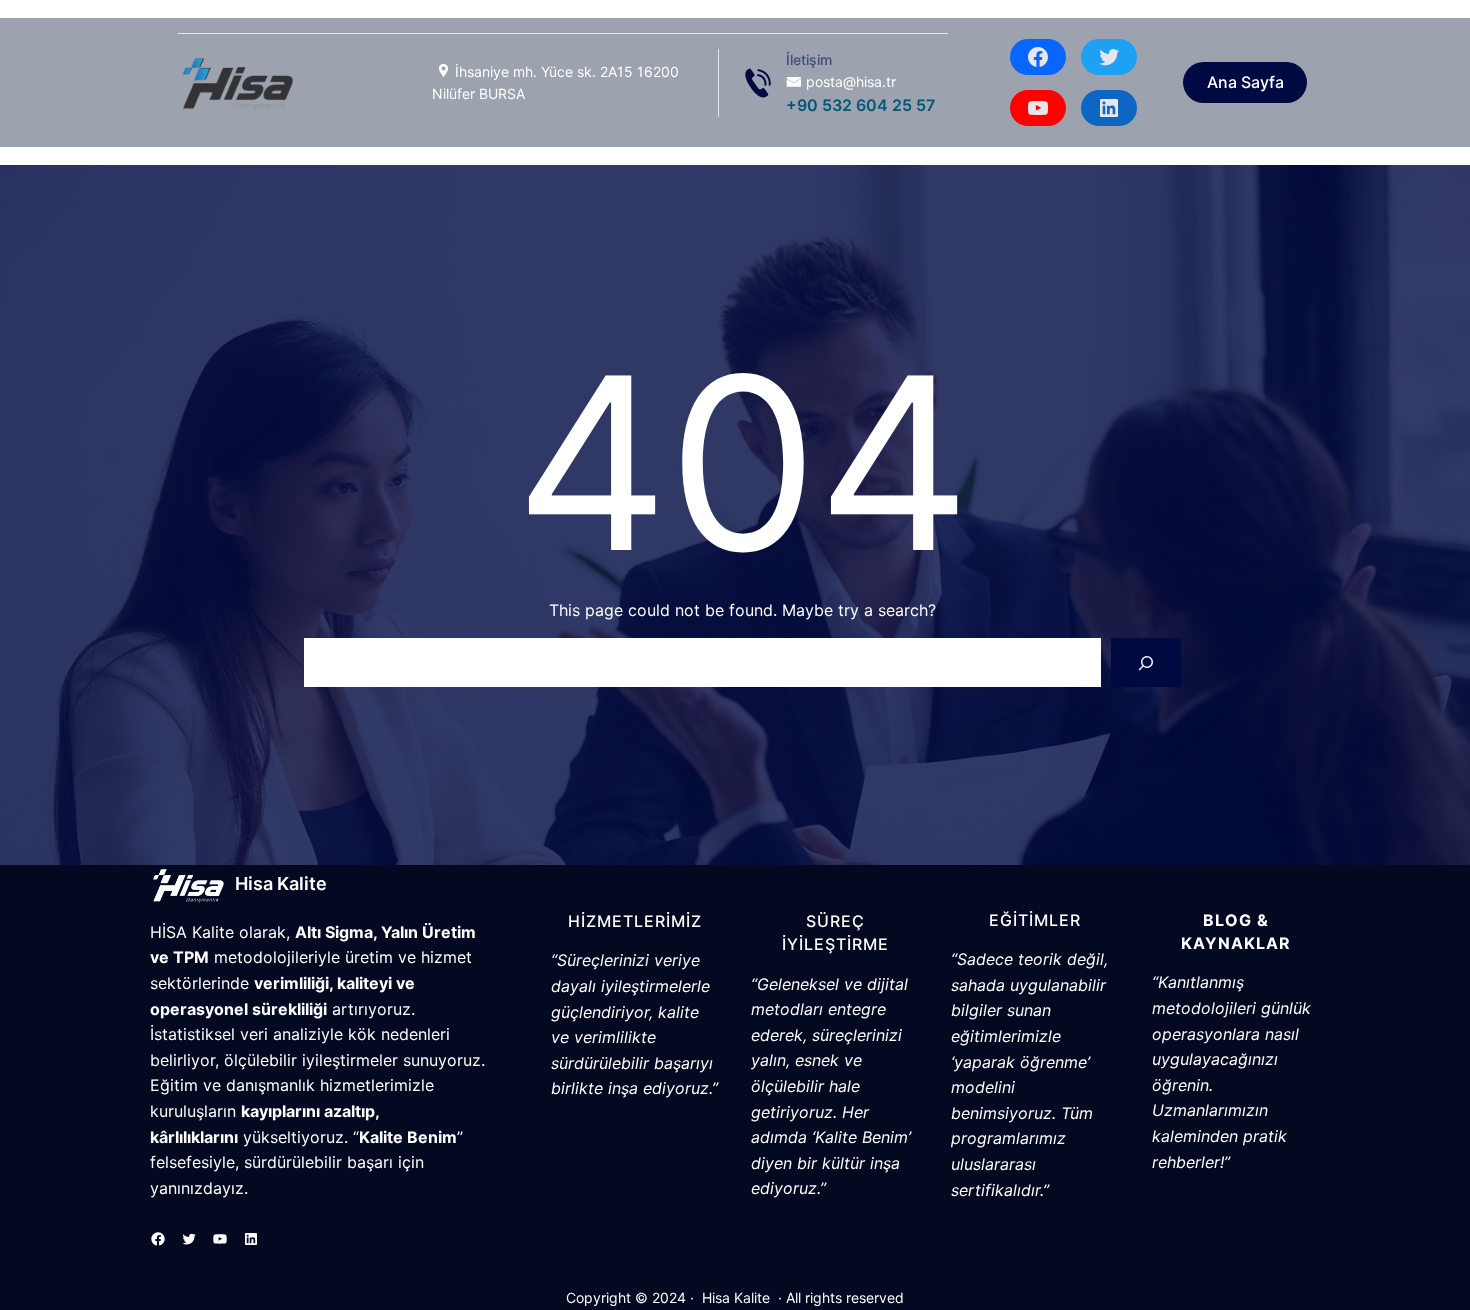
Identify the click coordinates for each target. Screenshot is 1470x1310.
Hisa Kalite (281, 883)
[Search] (1146, 662)
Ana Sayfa (1245, 82)
